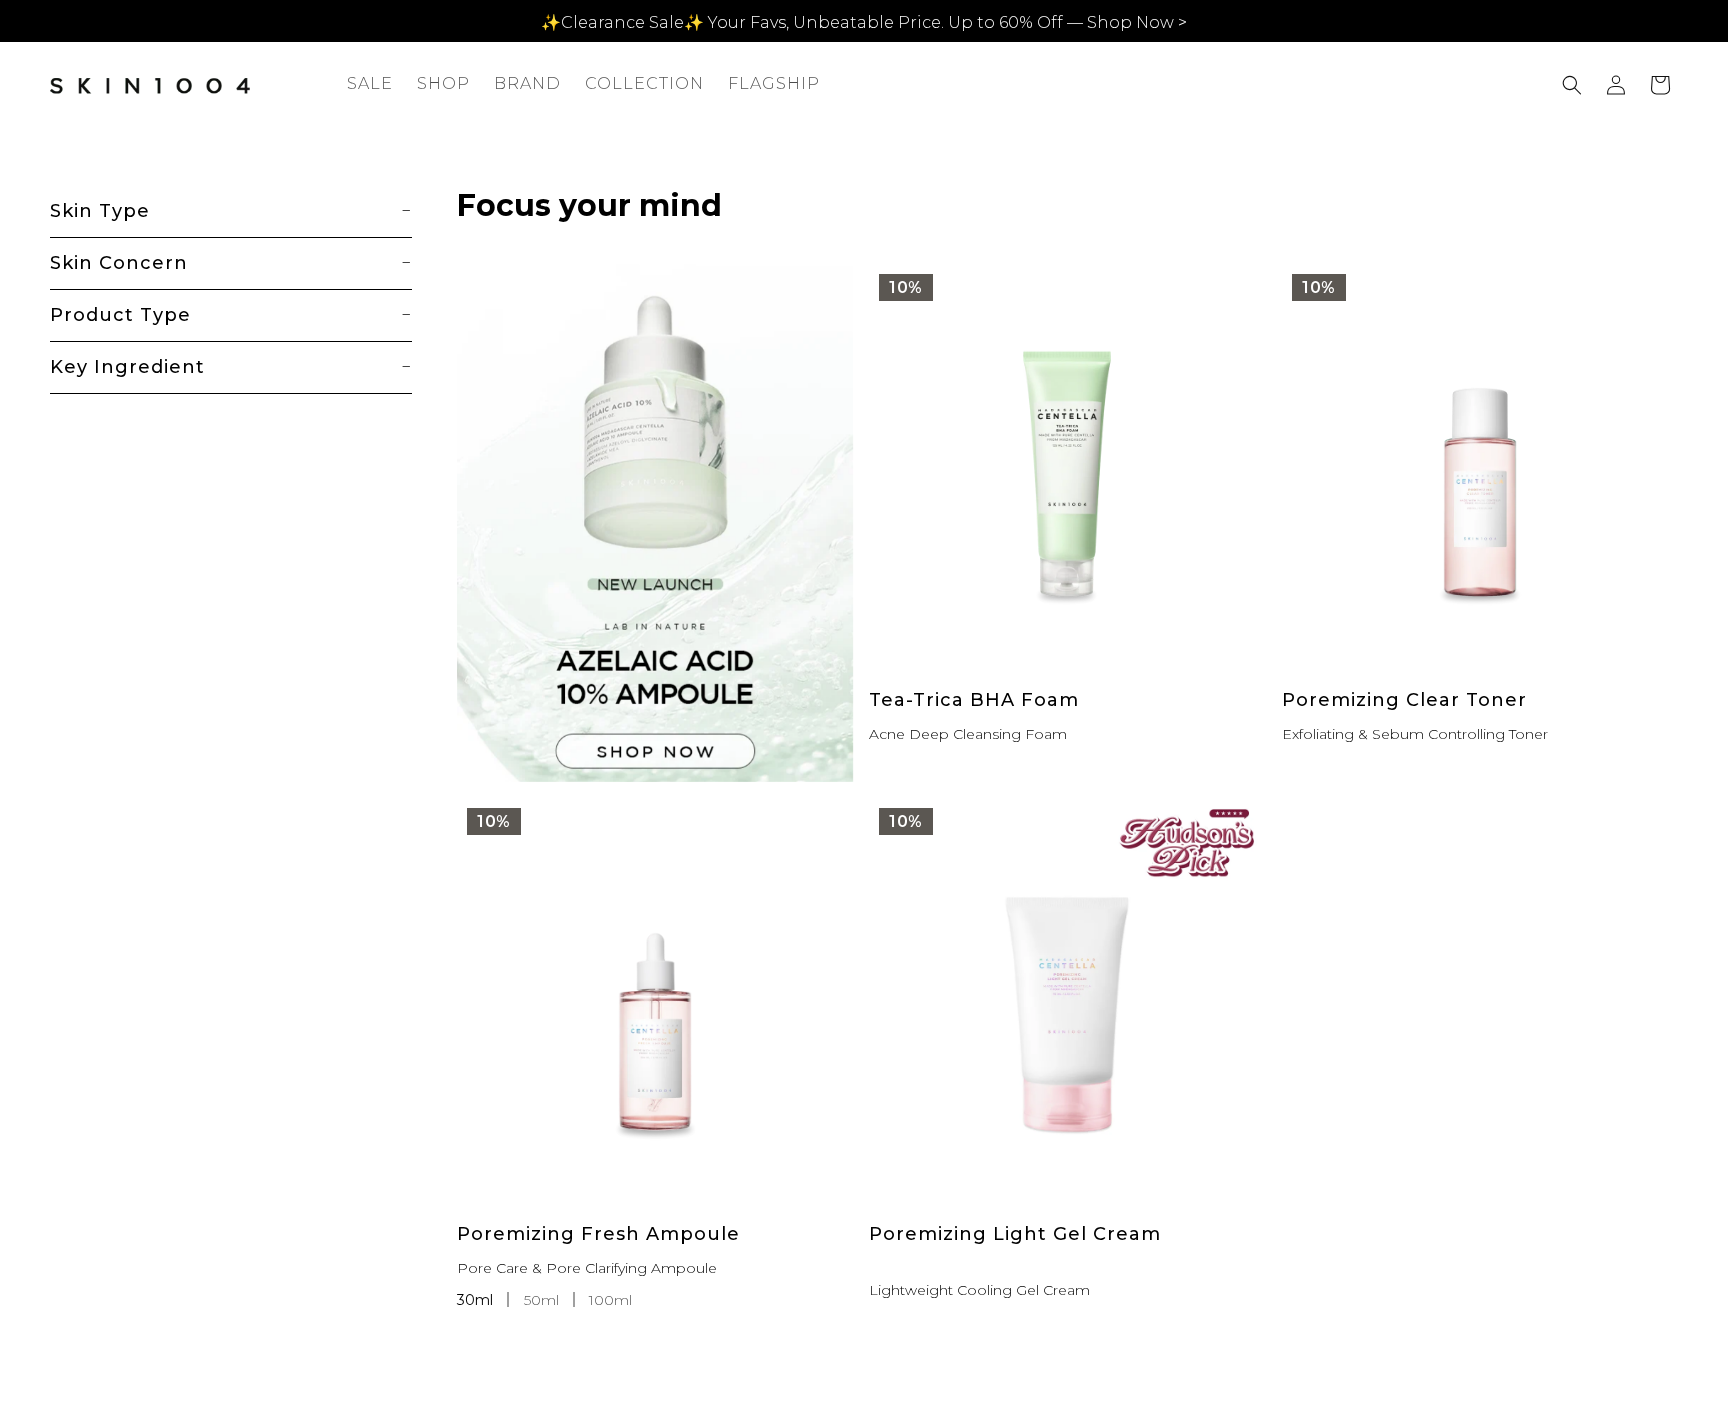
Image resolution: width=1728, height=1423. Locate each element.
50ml (543, 1300)
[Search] (1572, 85)
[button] (443, 84)
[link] (655, 523)
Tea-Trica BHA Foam (974, 700)
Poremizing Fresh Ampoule (598, 1234)
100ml (610, 1300)
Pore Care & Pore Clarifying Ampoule (587, 1268)
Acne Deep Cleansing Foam (968, 734)
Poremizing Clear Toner (1404, 700)
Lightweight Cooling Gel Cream (979, 1290)
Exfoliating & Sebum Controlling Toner (1415, 734)
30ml (477, 1300)
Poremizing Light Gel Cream (1015, 1234)
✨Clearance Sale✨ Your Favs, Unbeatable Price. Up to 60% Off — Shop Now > (864, 22)
